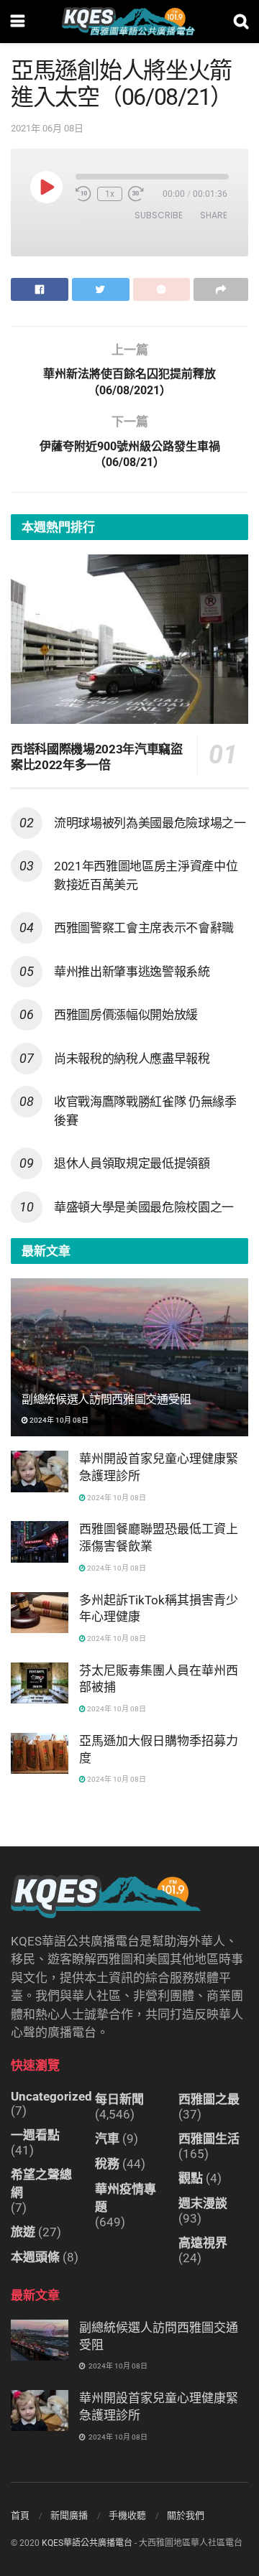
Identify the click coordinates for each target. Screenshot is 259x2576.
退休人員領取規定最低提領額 (132, 1163)
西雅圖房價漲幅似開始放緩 (126, 1015)
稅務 (107, 2164)
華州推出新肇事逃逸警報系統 (132, 972)
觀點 (191, 2178)
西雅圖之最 (209, 2099)
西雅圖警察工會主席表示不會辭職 (144, 928)
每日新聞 (119, 2099)
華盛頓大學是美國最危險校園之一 (144, 1207)
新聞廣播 (69, 2515)
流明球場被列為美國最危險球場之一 (150, 823)
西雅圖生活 (209, 2139)
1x (110, 194)
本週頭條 (35, 2257)
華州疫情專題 (126, 2198)
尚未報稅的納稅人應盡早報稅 (132, 1059)
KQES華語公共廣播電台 (87, 2543)
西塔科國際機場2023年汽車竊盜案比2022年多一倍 (97, 757)
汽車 (107, 2139)
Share (214, 215)
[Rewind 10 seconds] (83, 194)
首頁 (20, 2515)
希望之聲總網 (41, 2184)
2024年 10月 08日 (58, 1420)
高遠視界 (203, 2243)
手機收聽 (127, 2515)
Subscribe (159, 215)
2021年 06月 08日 (47, 128)
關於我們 (186, 2515)
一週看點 (35, 2135)
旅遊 (23, 2232)
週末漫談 (203, 2203)
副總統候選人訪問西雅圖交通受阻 (106, 1399)
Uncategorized (51, 2096)
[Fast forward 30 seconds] (136, 194)
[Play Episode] (46, 187)
